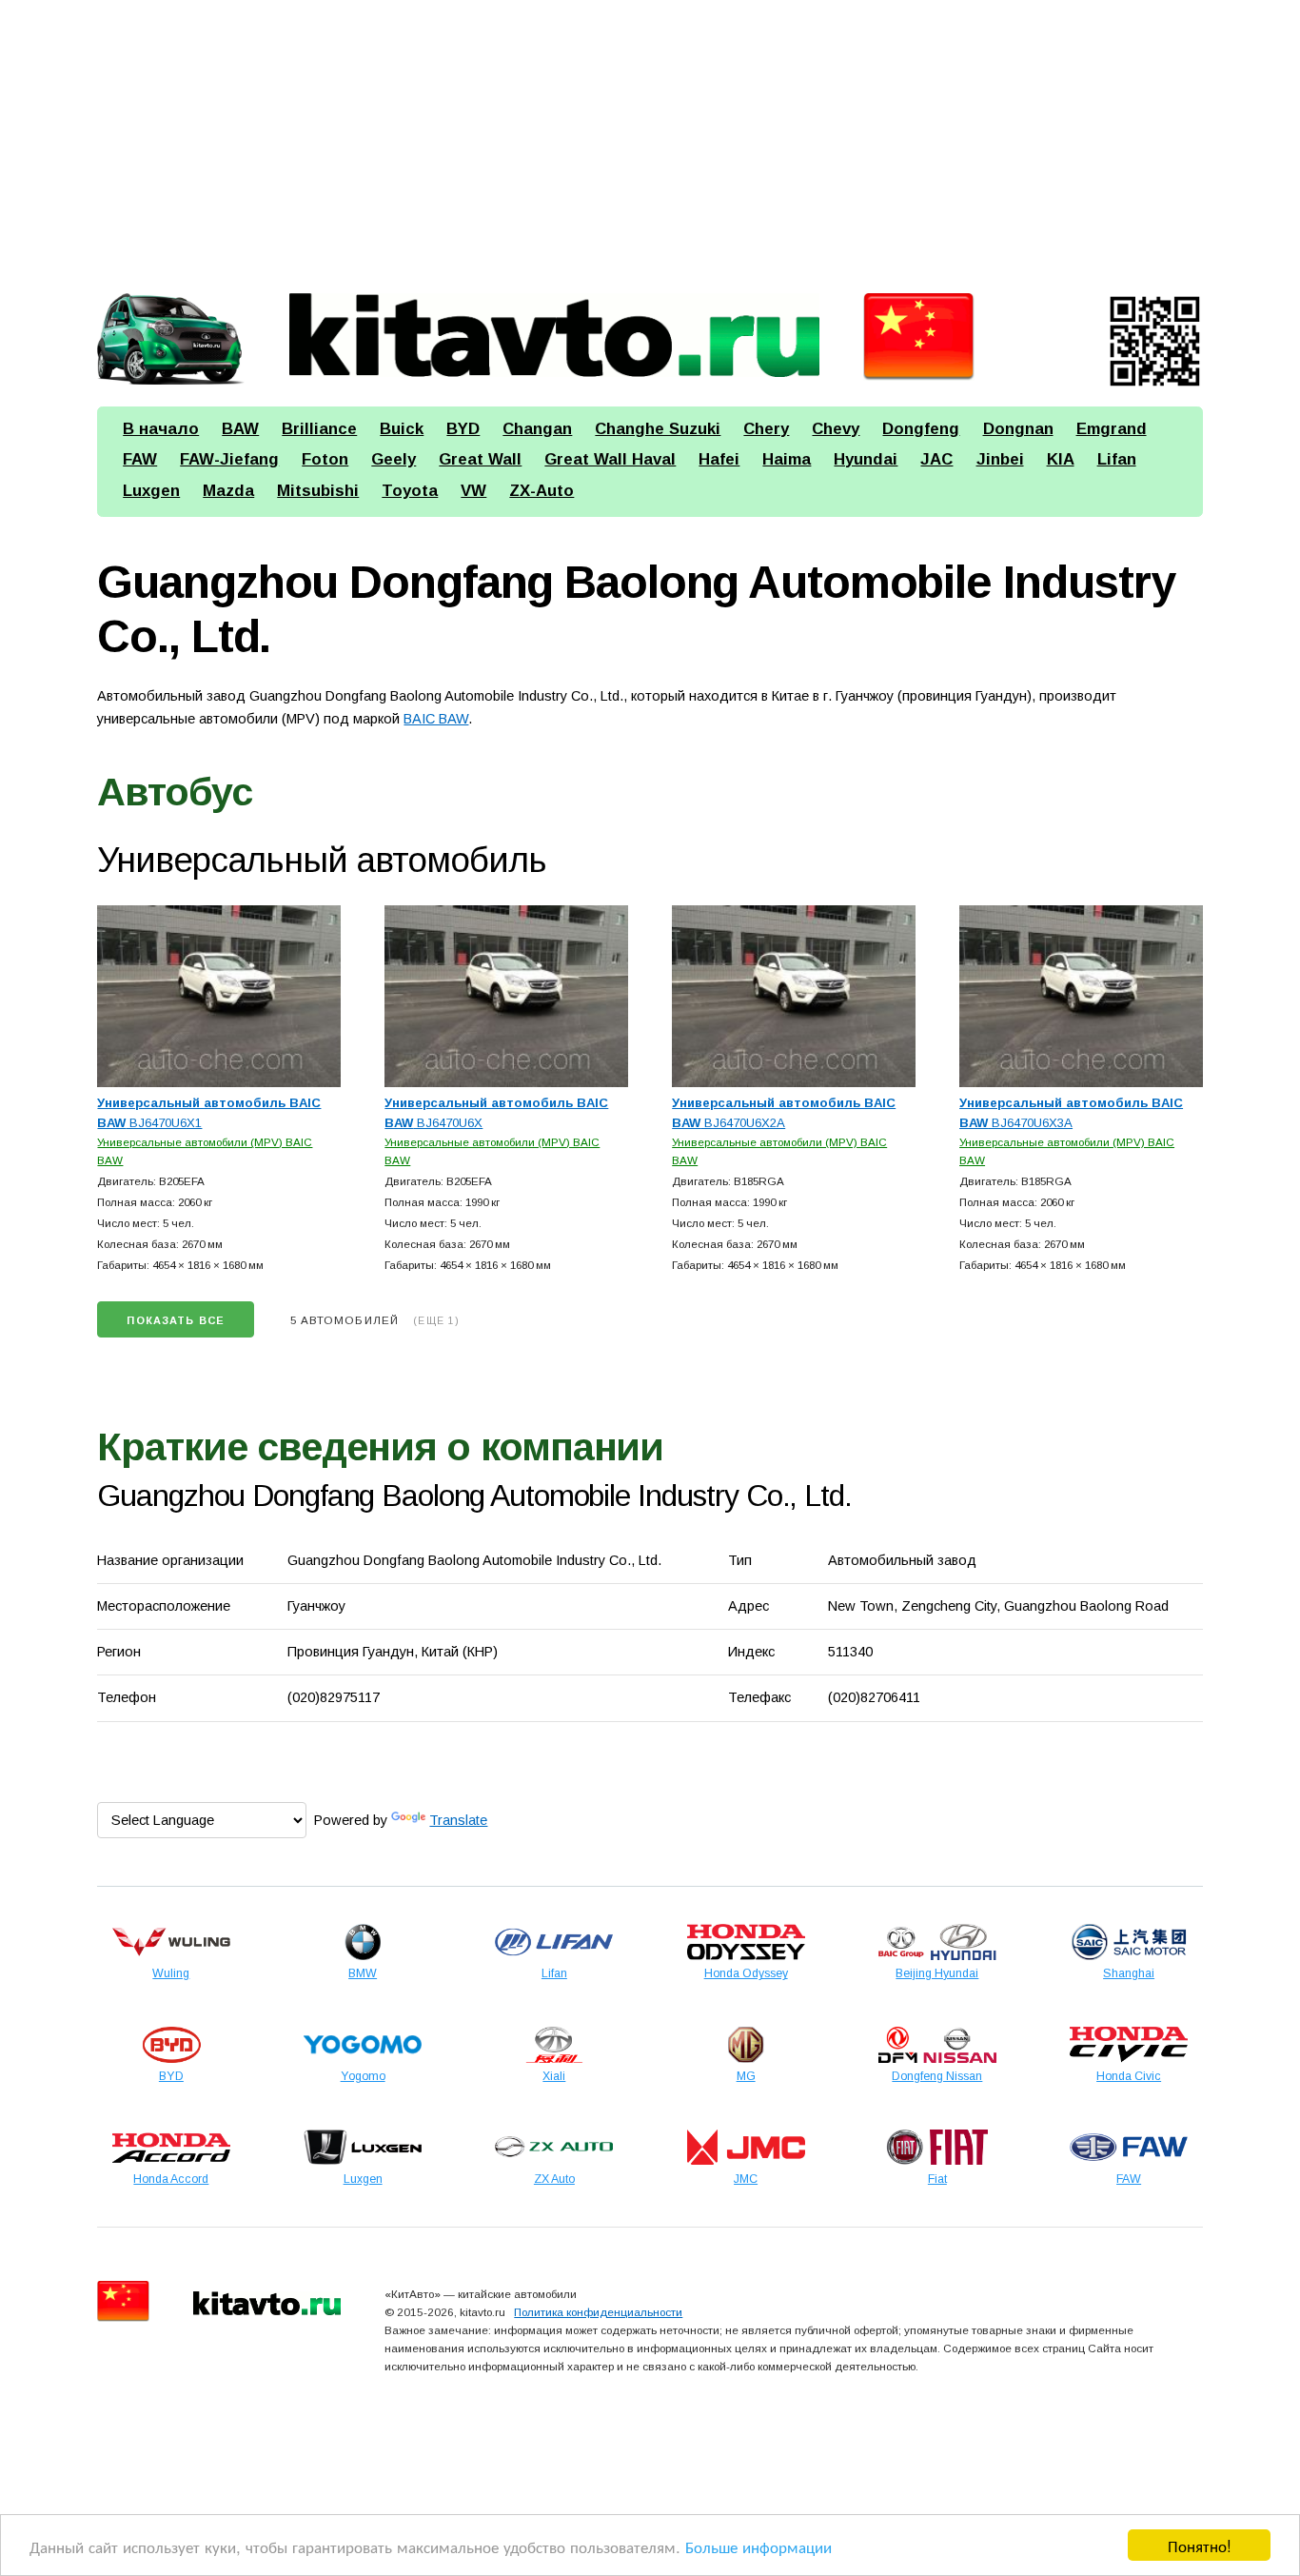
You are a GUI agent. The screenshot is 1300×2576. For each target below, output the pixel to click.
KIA (1061, 459)
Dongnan (1018, 429)
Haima (787, 459)
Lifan (1117, 459)
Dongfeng (921, 429)
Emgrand (1112, 429)
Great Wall (480, 459)
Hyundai (866, 459)
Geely (394, 459)
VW (473, 491)
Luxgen (151, 491)
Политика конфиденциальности (598, 2312)
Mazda (228, 491)
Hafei (719, 459)
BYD (463, 429)
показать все (175, 1320)
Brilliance (319, 429)
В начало (161, 429)
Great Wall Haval (610, 459)
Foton (325, 459)
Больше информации (758, 2546)
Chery (766, 429)
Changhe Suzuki (658, 429)
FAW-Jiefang (229, 459)
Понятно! (1200, 2545)
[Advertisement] (650, 139)
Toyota (410, 491)
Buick (402, 429)
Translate (458, 1820)
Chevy (836, 429)
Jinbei (1000, 459)
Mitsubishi (318, 491)
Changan (537, 429)
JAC (936, 459)
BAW (240, 429)
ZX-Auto (542, 491)
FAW (140, 459)
